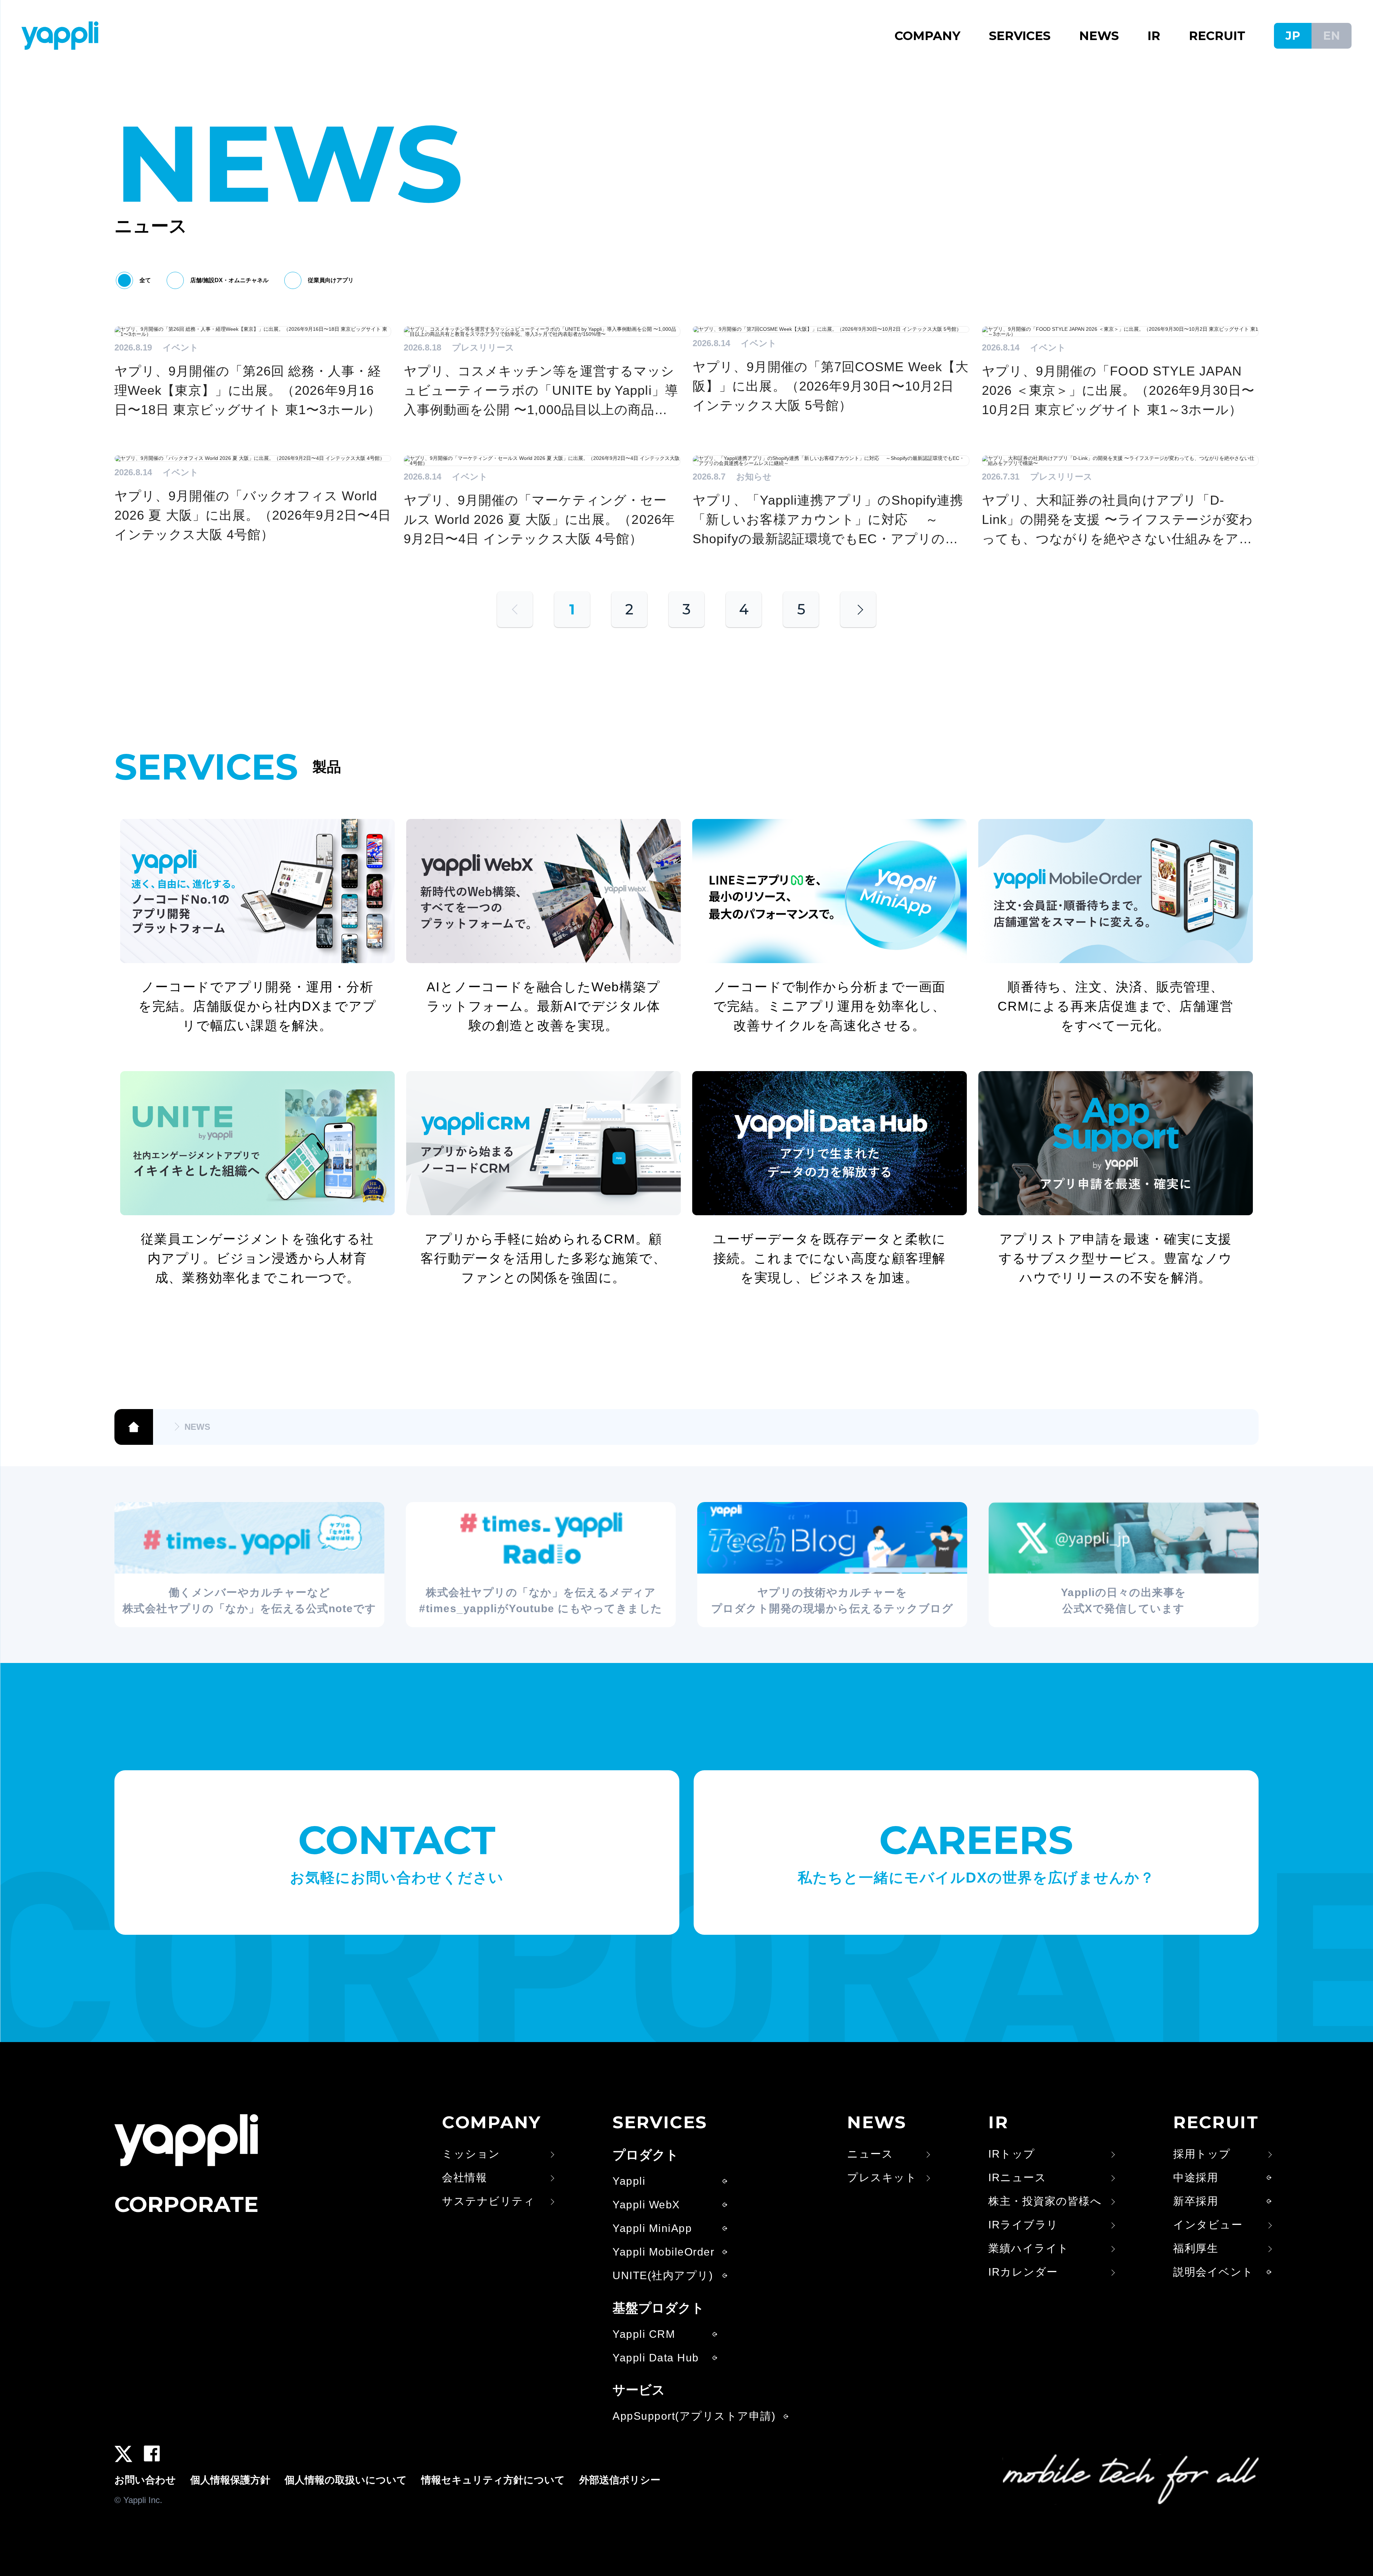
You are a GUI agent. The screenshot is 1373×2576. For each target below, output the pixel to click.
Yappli (629, 2181)
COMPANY (927, 36)
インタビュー (1208, 2225)
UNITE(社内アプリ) (663, 2276)
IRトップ (1012, 2154)
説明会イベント (1213, 2272)
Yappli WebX (646, 2205)
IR (1154, 36)
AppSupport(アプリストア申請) (694, 2416)
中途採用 (1196, 2178)
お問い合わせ (145, 2480)
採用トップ (1202, 2154)
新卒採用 (1196, 2201)
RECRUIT (1217, 36)
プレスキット (882, 2178)
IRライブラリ (1023, 2225)
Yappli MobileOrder (663, 2252)
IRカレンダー (1023, 2272)
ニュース (870, 2154)
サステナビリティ (488, 2201)
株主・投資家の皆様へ (1045, 2201)
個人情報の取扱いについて (346, 2480)
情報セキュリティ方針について (493, 2480)
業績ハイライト (1029, 2248)
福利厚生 (1196, 2248)
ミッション (471, 2154)
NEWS (1099, 36)
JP (1293, 36)
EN (1332, 36)
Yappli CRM (644, 2334)
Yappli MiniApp (652, 2228)
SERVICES (1020, 36)
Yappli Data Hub (656, 2358)
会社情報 (464, 2178)
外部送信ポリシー (620, 2480)
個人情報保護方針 (230, 2480)
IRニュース (1017, 2178)
